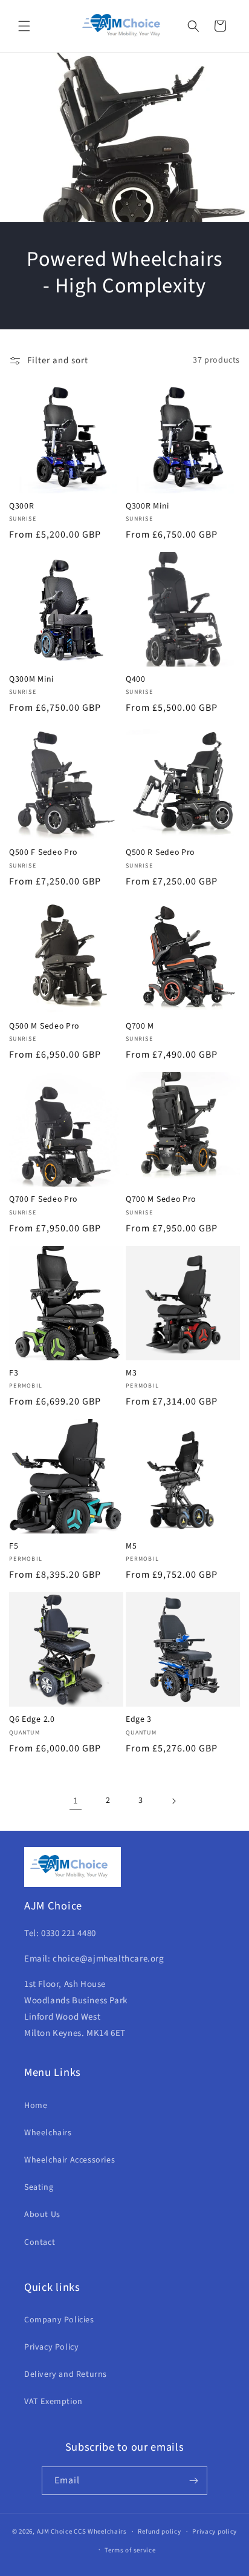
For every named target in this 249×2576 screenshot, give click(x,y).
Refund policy (159, 2532)
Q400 (136, 680)
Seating (39, 2187)
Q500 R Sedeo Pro (160, 853)
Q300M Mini (31, 680)
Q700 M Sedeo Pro (161, 1200)
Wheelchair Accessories (70, 2160)
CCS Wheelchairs (100, 2532)
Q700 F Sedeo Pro (43, 1200)
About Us (42, 2215)
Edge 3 (139, 1720)
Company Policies (59, 2320)
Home (36, 2106)
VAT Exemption (53, 2402)
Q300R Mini (147, 506)
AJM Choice (55, 2532)
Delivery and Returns (66, 2374)
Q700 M (140, 1026)
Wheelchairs (48, 2133)
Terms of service (130, 2550)
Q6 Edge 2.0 (32, 1720)
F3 (14, 1373)
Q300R (21, 506)
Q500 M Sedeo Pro (44, 1026)
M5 (131, 1547)
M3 (131, 1373)
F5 (14, 1547)
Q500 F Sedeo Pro (43, 853)
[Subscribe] (193, 2481)
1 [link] (76, 1801)
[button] (24, 26)
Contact (40, 2242)
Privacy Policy (51, 2347)
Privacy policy (215, 2532)
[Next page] (173, 1801)
